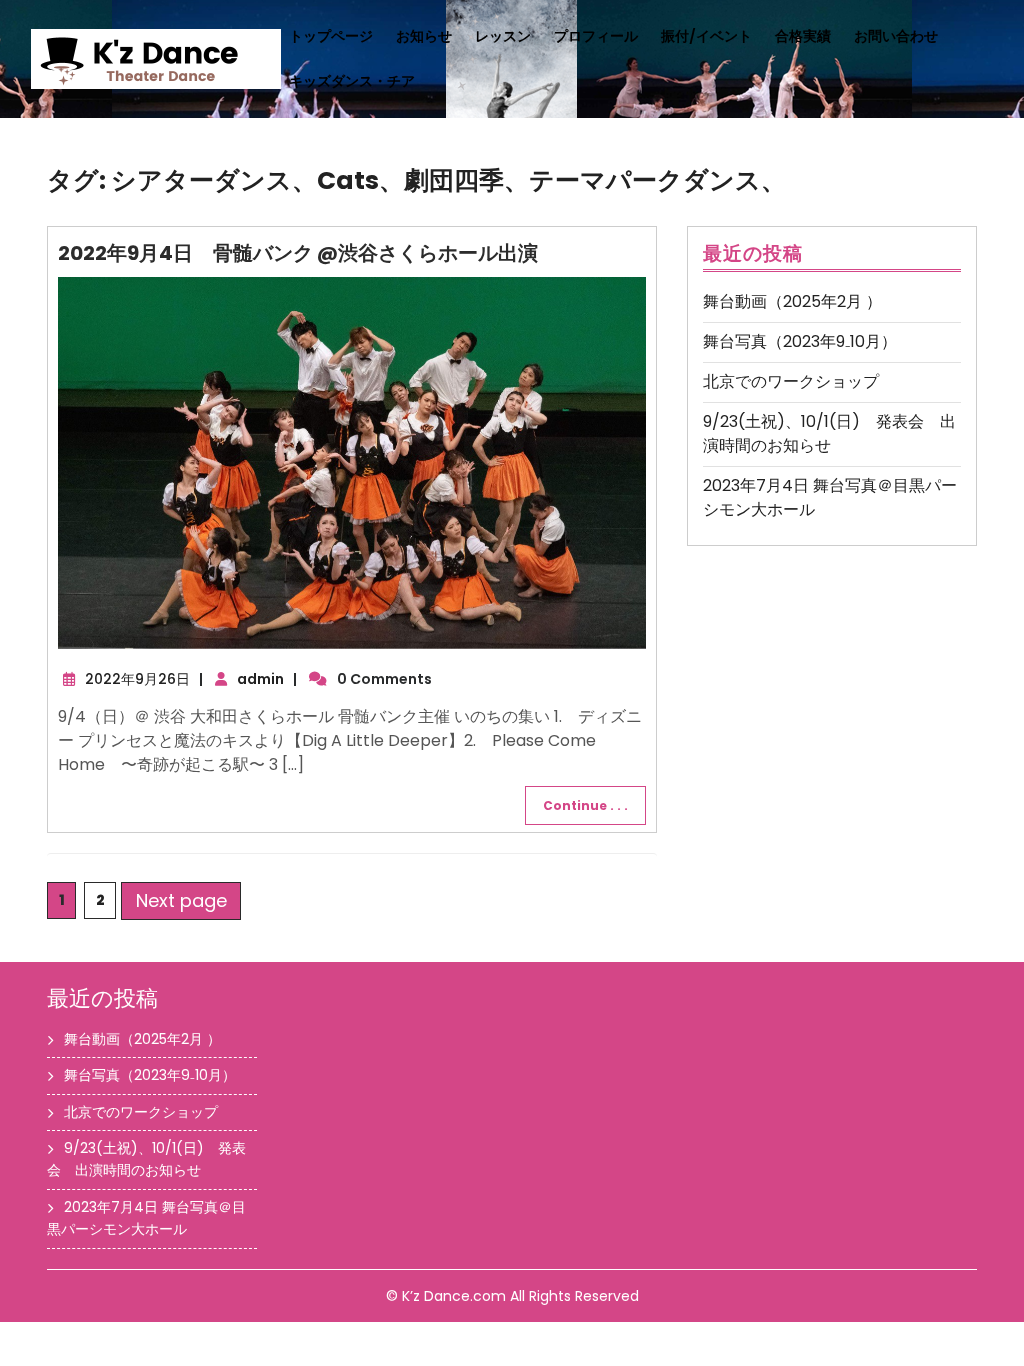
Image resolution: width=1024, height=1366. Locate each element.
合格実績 (803, 36)
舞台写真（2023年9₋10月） (800, 341)
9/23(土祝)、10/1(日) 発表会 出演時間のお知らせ (829, 433)
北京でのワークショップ (791, 381)
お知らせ (424, 36)
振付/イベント (706, 36)
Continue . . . (585, 805)
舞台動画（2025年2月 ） (792, 301)
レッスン (503, 36)
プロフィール (596, 36)
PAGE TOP (984, 1306)
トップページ (331, 36)
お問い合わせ (896, 36)
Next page (181, 900)
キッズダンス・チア (352, 81)
